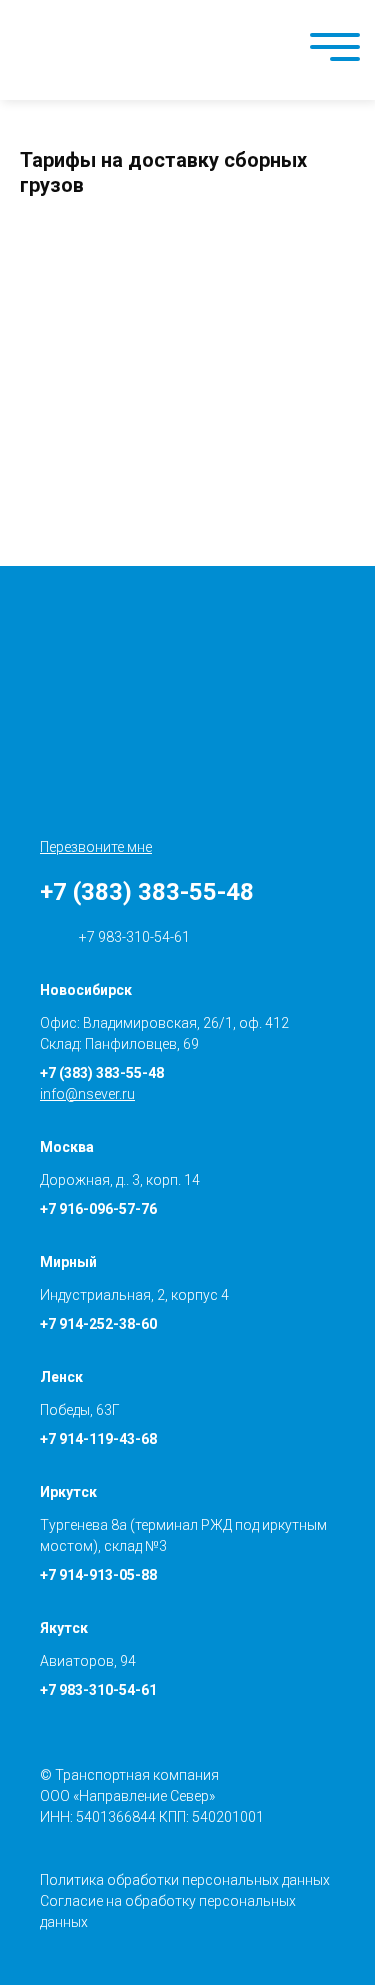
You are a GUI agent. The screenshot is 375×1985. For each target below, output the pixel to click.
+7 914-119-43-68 (98, 1439)
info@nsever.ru (87, 1094)
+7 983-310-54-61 (133, 937)
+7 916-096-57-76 (98, 1209)
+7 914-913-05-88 (98, 1575)
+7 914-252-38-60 (98, 1324)
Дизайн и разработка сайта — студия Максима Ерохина (350, 1926)
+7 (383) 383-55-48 (147, 892)
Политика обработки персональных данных (185, 1880)
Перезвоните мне (96, 847)
